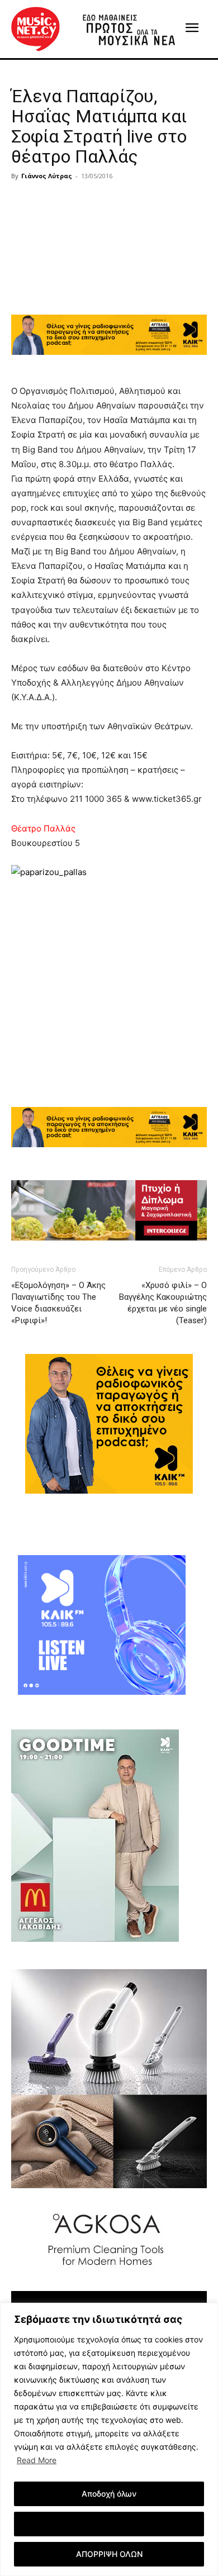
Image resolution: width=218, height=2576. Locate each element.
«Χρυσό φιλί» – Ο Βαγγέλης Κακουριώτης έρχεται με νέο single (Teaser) (163, 1303)
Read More (37, 2460)
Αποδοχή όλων (109, 2494)
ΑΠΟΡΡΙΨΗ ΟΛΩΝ (109, 2554)
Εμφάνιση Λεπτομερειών (109, 2524)
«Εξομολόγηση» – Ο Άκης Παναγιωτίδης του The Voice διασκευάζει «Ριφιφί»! (58, 1303)
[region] (109, 2439)
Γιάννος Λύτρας (47, 176)
